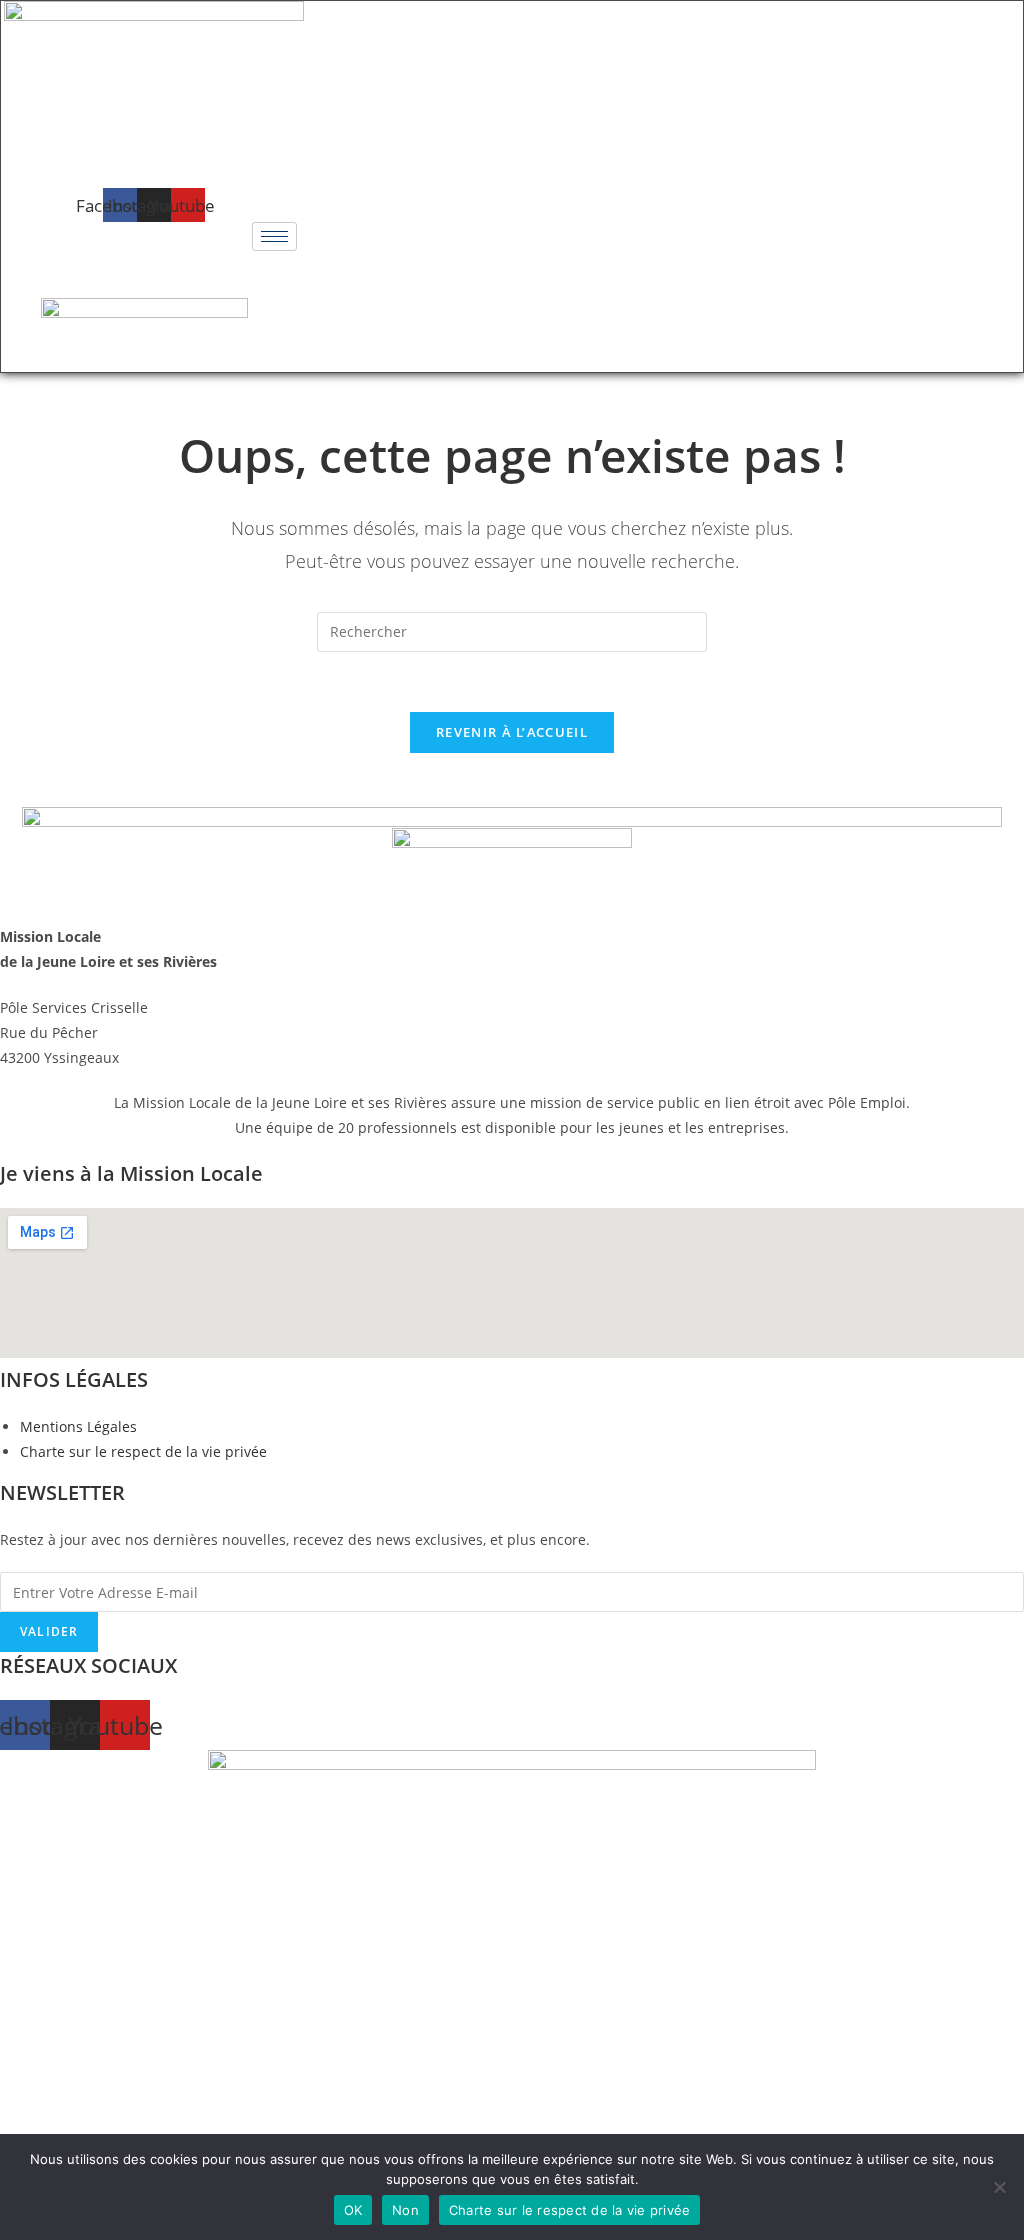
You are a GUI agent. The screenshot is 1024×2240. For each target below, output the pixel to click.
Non (405, 2210)
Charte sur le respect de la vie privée (570, 2210)
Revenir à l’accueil (512, 732)
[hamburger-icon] (274, 236)
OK (353, 2210)
